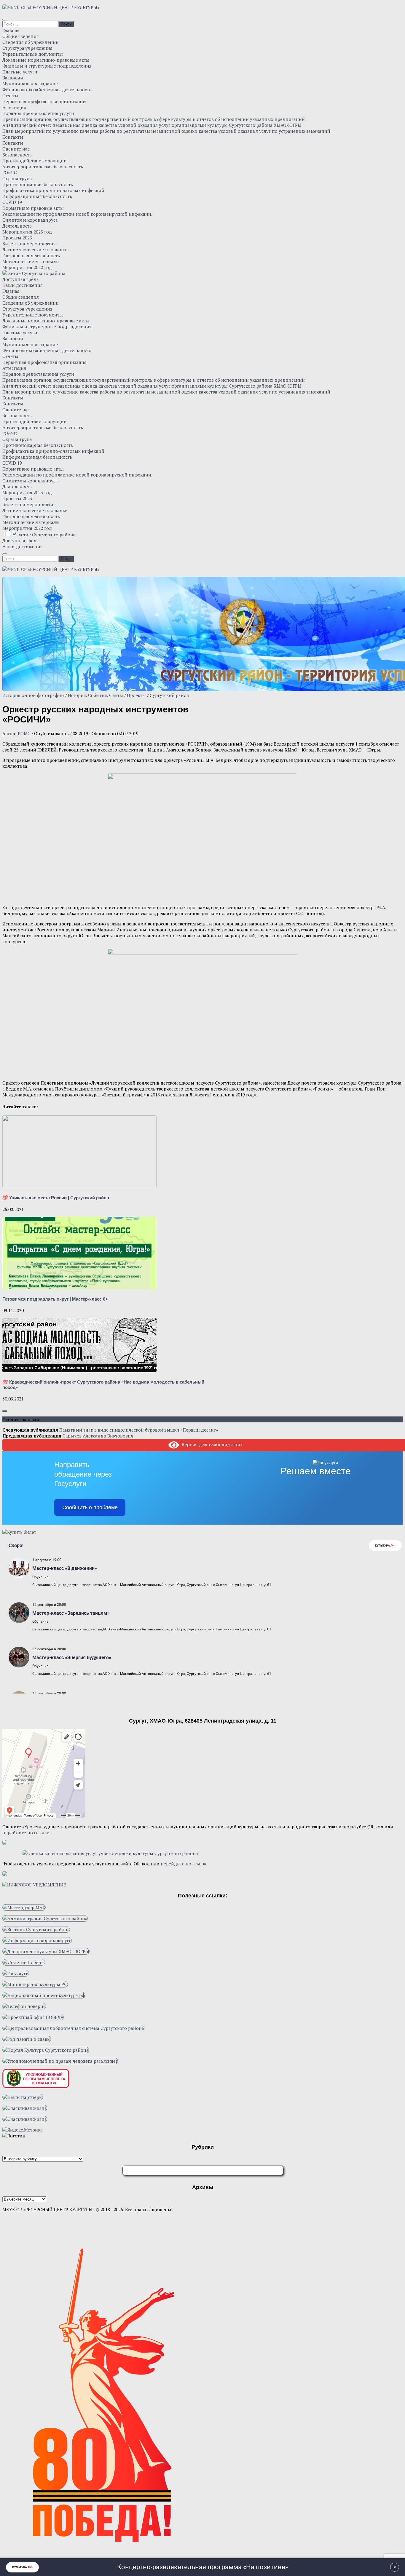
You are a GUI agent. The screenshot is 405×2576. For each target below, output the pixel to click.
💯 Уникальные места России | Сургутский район (56, 1198)
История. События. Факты (95, 695)
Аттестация (14, 107)
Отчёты (10, 95)
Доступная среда (21, 279)
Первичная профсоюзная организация (44, 101)
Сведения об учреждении (31, 42)
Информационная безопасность (37, 196)
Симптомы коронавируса (30, 220)
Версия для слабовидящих (211, 1444)
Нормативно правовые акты (33, 208)
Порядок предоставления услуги (38, 113)
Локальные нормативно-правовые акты (46, 60)
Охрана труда (17, 178)
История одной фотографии (33, 695)
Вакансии (13, 78)
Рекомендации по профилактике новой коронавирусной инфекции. (77, 214)
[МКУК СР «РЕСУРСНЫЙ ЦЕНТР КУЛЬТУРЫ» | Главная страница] (51, 7)
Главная (11, 30)
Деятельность (17, 226)
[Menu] (5, 20)
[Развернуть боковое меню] (5, 1411)
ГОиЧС (10, 172)
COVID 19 (12, 202)
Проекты (136, 695)
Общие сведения (21, 36)
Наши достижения (23, 285)
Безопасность (17, 155)
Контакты (13, 137)
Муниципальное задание (30, 84)
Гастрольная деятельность (31, 255)
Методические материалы (31, 261)
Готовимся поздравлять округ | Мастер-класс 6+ (55, 1299)
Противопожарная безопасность (38, 184)
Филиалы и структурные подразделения (47, 66)
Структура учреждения (27, 48)
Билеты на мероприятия (29, 244)
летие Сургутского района (36, 273)
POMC (24, 733)
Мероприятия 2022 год (27, 267)
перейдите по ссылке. (26, 1833)
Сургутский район (170, 695)
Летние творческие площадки (35, 250)
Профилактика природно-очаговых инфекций (53, 190)
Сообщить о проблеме (90, 1507)
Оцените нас (16, 149)
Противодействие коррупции (35, 161)
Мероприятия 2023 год (27, 232)
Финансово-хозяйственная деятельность (47, 89)
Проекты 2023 (17, 238)
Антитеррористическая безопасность (43, 167)
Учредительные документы (33, 54)
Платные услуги (20, 72)
